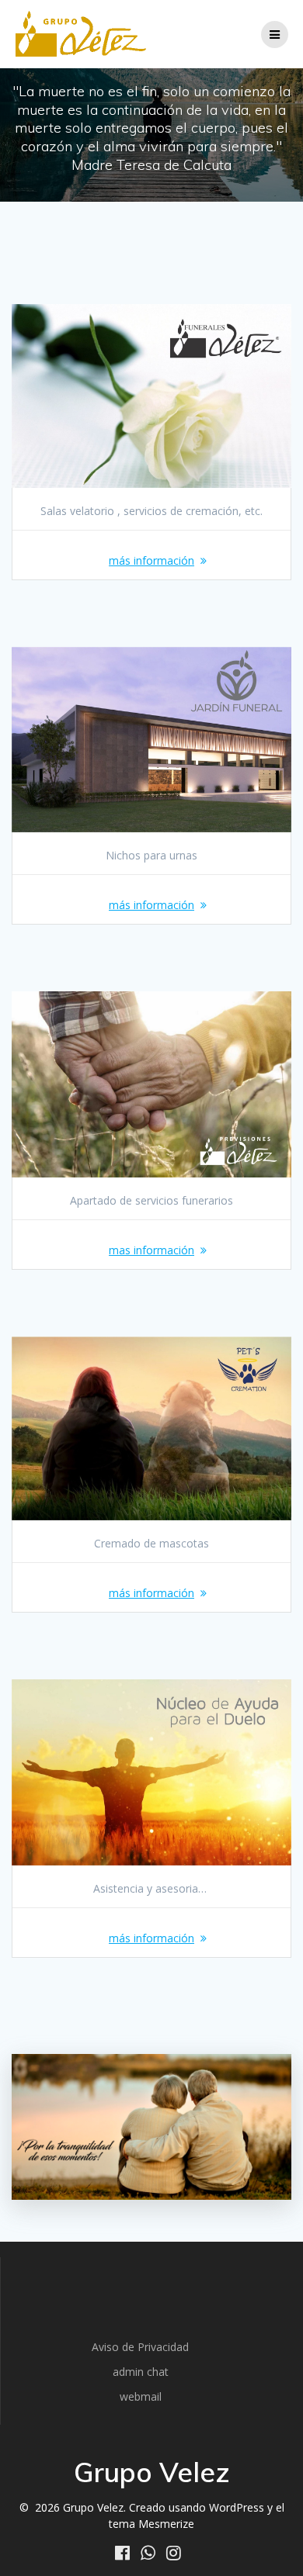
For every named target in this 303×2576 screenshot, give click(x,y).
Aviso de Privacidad (140, 2347)
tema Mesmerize (151, 2524)
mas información (151, 1250)
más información (151, 560)
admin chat (141, 2372)
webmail (141, 2396)
